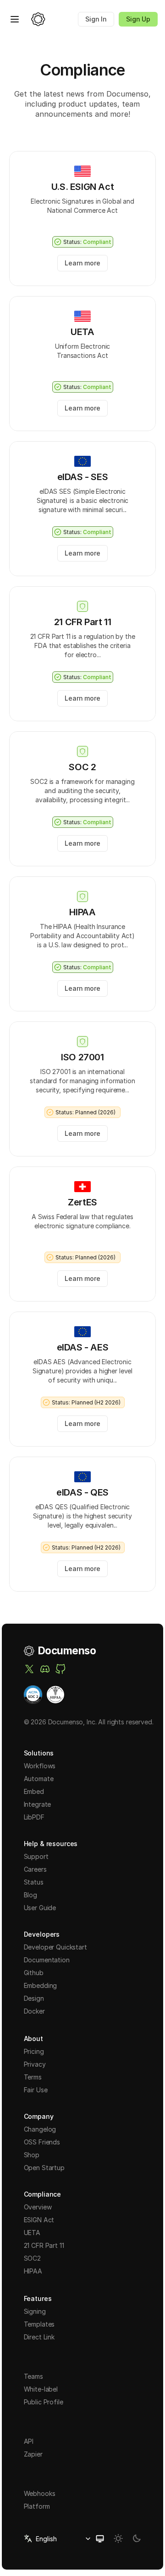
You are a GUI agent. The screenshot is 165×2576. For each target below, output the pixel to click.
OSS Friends (42, 2142)
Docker (34, 2011)
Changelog (40, 2129)
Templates (39, 2324)
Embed (34, 1791)
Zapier (33, 2454)
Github (34, 1973)
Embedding (41, 1985)
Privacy (35, 2064)
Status (34, 1882)
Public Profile (44, 2402)
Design (34, 1998)
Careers (35, 1869)
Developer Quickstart (55, 1947)
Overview (38, 2207)
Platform (37, 2506)
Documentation (47, 1960)
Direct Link (39, 2337)
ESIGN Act (39, 2220)
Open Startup (44, 2168)
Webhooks (40, 2493)
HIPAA (33, 2271)
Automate (39, 1779)
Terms (33, 2077)
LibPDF (34, 1817)
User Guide (40, 1908)
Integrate (38, 1804)
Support (36, 1856)
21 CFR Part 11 (44, 2245)
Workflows (40, 1766)
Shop (32, 2155)
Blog (30, 1895)
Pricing (34, 2051)
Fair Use (36, 2090)
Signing (35, 2311)
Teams (33, 2376)
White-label (41, 2389)
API (29, 2441)
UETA (32, 2233)
